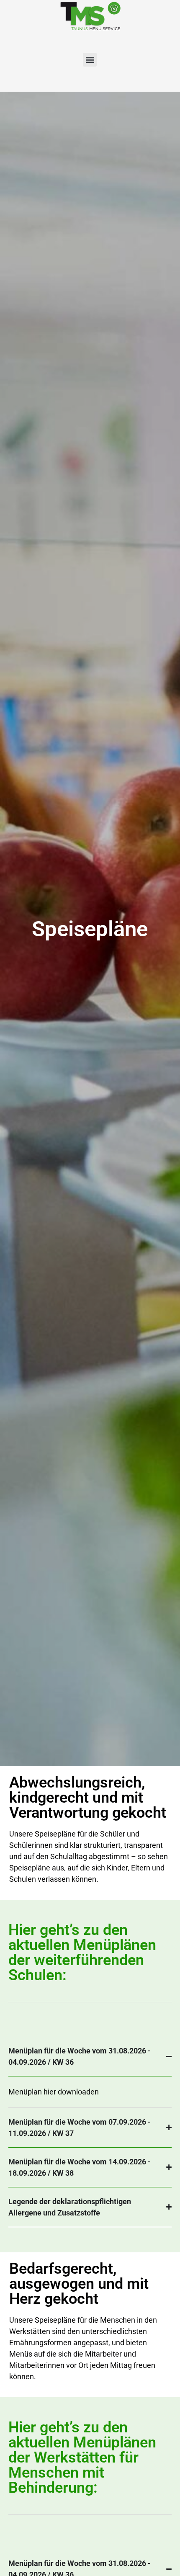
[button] (90, 60)
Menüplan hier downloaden (54, 2092)
